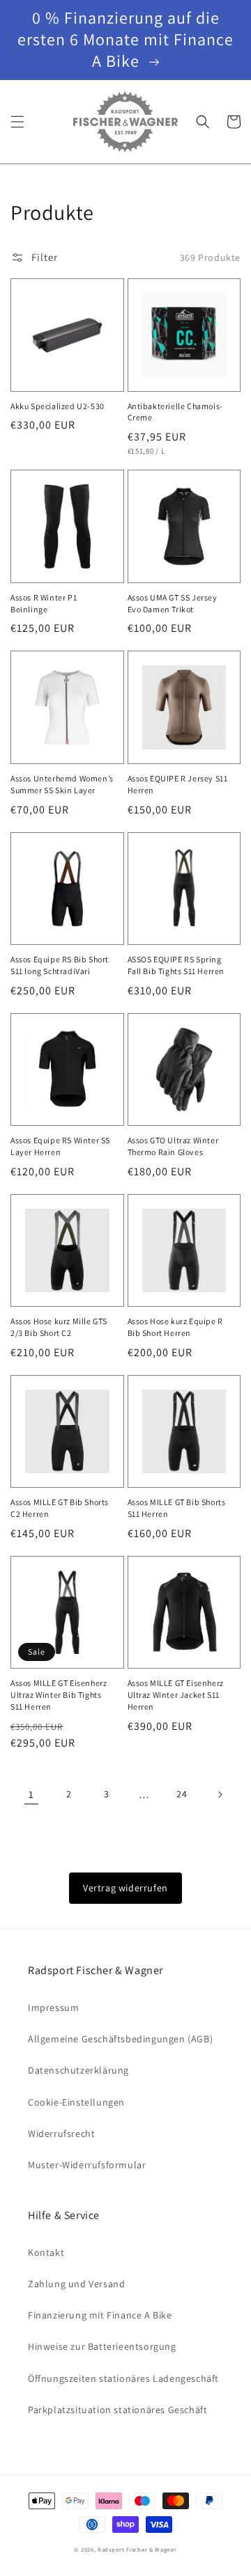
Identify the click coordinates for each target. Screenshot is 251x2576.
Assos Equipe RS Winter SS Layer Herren (60, 1146)
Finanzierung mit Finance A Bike (100, 2315)
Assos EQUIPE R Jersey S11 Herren (178, 784)
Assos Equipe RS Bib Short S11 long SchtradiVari (60, 965)
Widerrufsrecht (61, 2133)
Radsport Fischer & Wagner (137, 2549)
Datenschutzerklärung (78, 2070)
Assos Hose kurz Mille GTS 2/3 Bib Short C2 (59, 1327)
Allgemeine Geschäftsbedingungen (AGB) (120, 2039)
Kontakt (46, 2252)
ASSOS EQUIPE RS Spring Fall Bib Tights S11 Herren (176, 965)
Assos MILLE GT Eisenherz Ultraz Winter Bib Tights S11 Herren (59, 1695)
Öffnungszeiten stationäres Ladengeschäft (123, 2378)
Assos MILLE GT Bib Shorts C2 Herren (60, 1508)
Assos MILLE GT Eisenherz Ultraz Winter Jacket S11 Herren (176, 1695)
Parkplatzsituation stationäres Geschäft (117, 2410)
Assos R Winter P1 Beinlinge (44, 603)
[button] (17, 122)
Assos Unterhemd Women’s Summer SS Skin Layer (62, 784)
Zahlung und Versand (76, 2284)
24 (182, 1794)
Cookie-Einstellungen (76, 2102)
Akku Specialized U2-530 (58, 406)
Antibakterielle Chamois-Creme (175, 412)
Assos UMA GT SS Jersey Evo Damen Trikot (173, 603)
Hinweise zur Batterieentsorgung (102, 2346)
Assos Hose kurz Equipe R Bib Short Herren (175, 1327)
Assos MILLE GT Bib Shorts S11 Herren (177, 1508)
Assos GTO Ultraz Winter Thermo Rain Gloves (173, 1146)
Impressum (53, 2007)
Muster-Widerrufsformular (87, 2165)
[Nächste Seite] (220, 1795)
